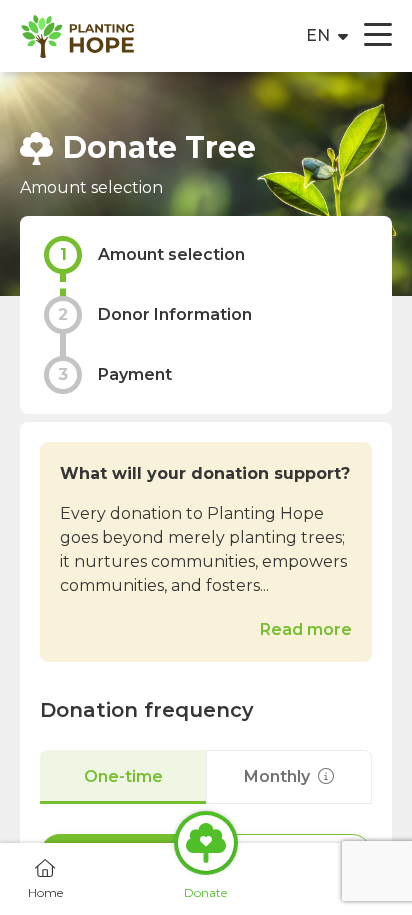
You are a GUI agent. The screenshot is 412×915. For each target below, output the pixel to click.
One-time (123, 776)
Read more (306, 629)
